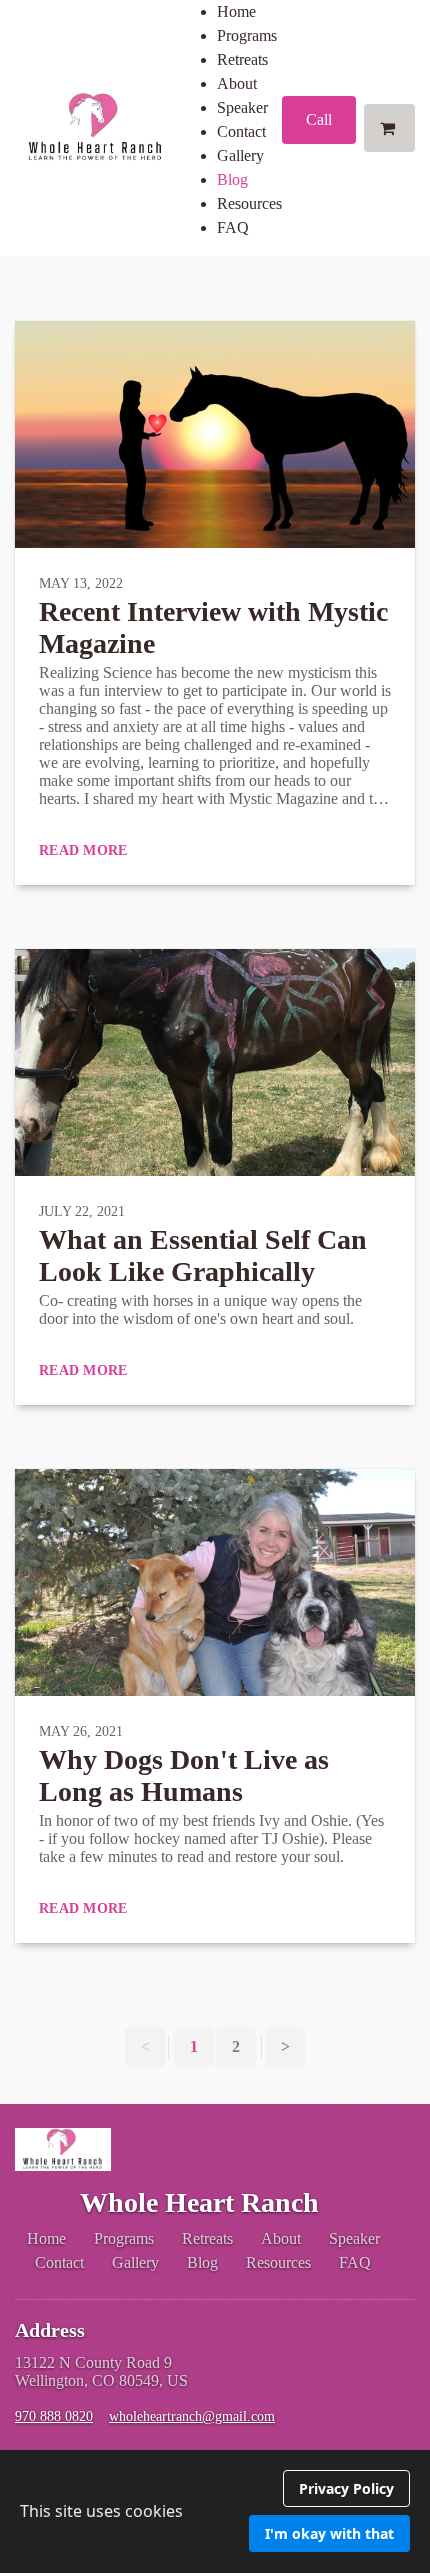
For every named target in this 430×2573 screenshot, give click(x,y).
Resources (249, 203)
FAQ (233, 227)
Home (236, 11)
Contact (241, 131)
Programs (247, 35)
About (237, 83)
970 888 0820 (54, 2416)
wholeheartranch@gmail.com (192, 2416)
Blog (232, 179)
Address (50, 2330)
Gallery (240, 155)
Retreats (242, 59)
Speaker (242, 107)
